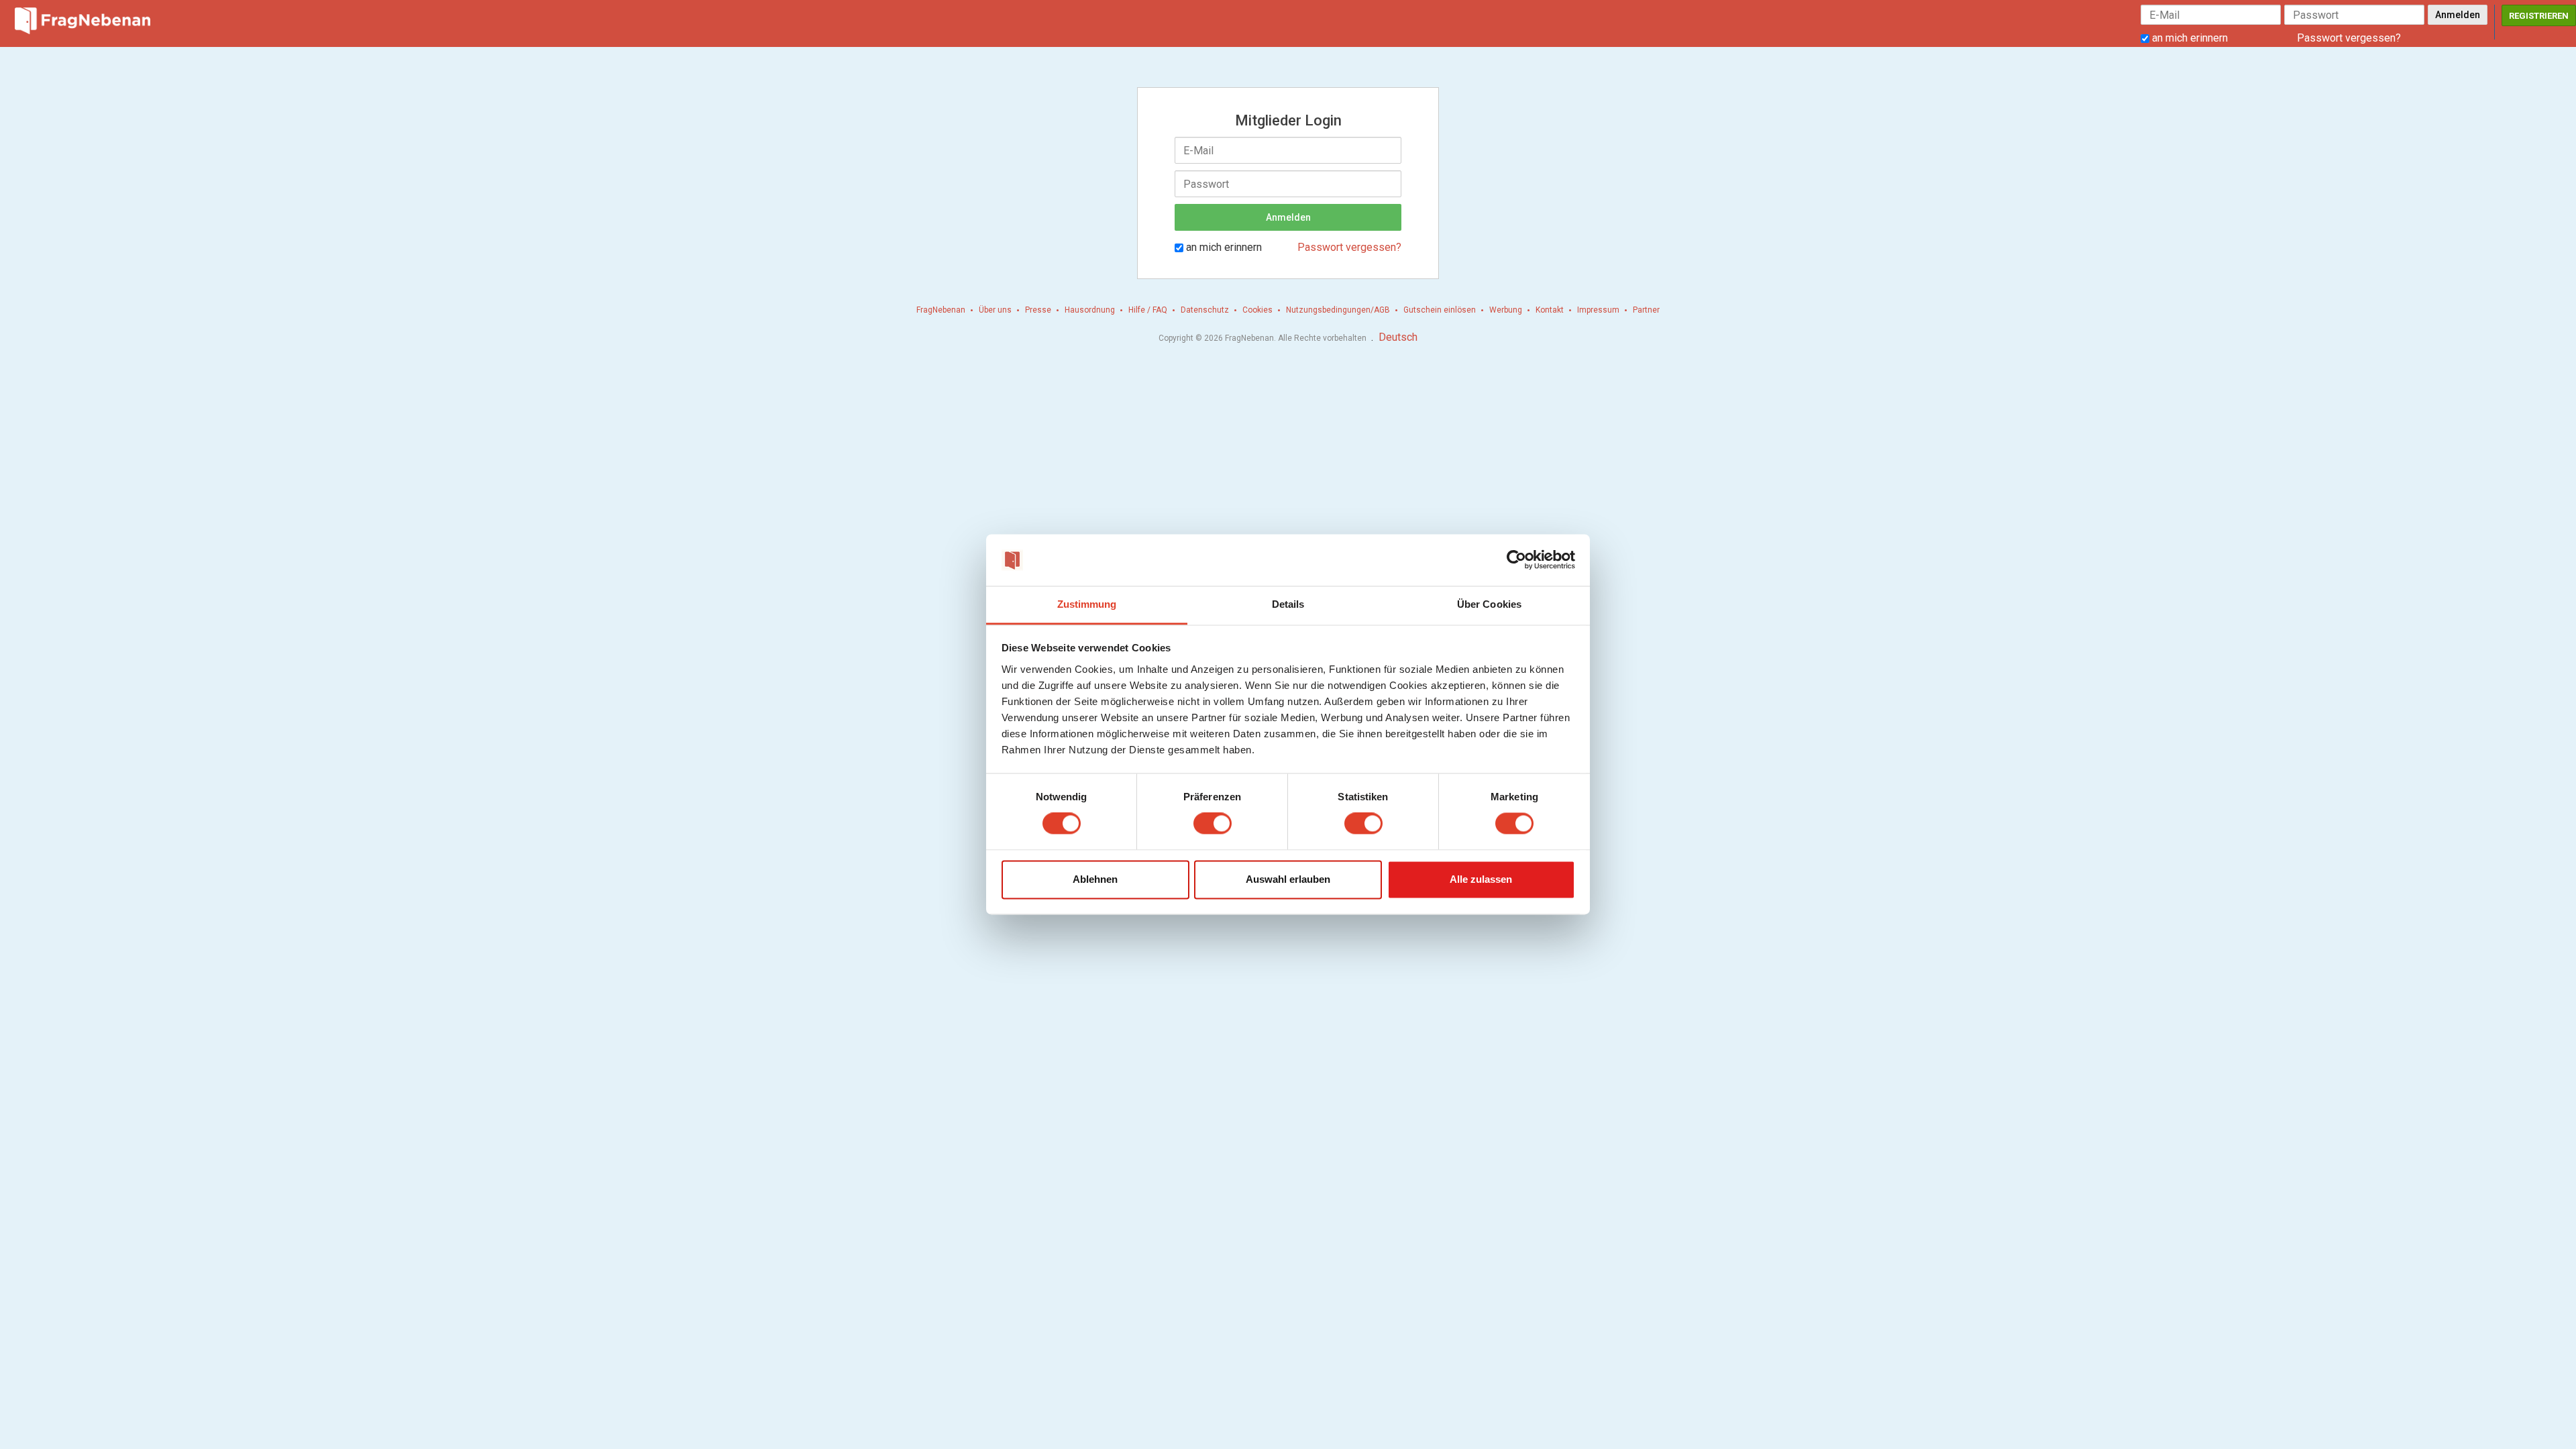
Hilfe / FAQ (1148, 310)
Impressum (1598, 310)
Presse (1038, 310)
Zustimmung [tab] (1087, 604)
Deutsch (1398, 337)
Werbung (1506, 310)
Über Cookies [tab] (1489, 604)
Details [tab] (1288, 604)
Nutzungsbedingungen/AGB (1338, 310)
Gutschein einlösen (1440, 310)
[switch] (1213, 824)
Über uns (995, 310)
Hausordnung (1090, 310)
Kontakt (1550, 310)
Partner (1646, 310)
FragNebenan (941, 310)
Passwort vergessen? (2349, 38)
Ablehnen (1095, 879)
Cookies (1257, 310)
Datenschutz (1205, 310)
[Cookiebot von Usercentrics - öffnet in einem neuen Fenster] (1516, 560)
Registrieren (2539, 16)
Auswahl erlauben (1288, 879)
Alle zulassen (1481, 879)
